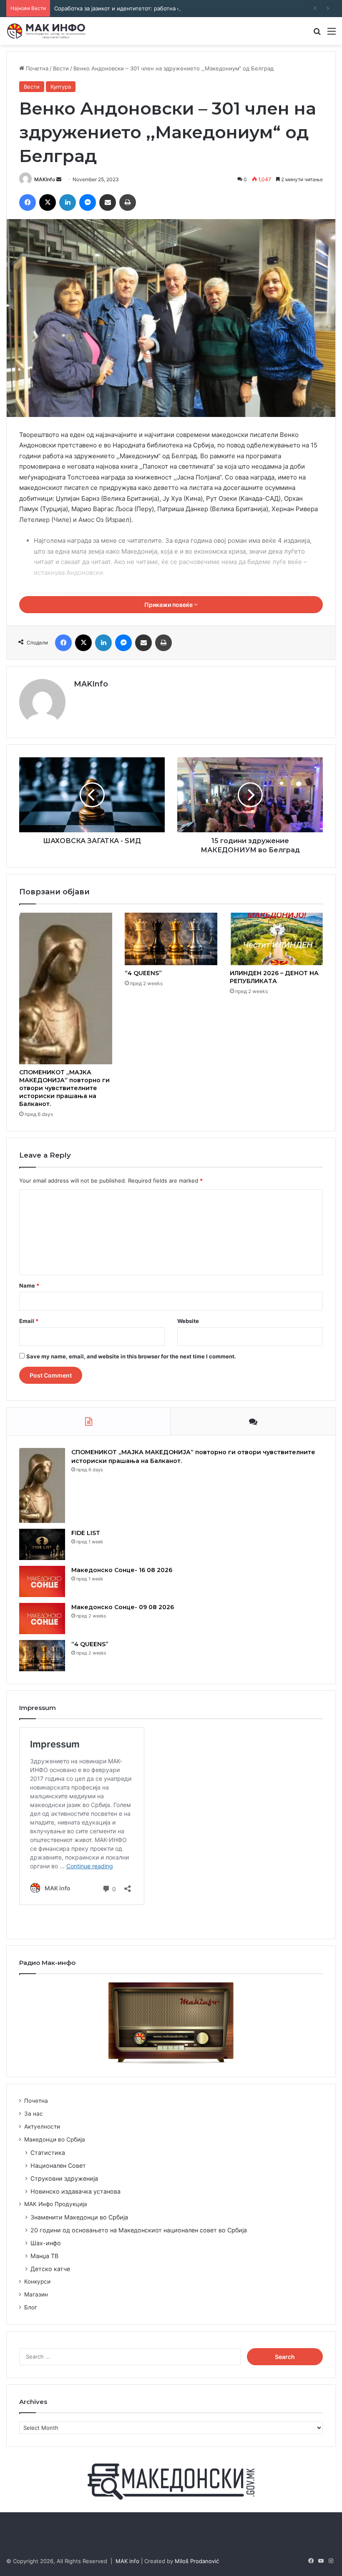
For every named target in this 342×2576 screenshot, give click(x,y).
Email (29, 1321)
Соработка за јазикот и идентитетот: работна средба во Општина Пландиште (158, 8)
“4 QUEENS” (143, 973)
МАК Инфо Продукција (56, 2204)
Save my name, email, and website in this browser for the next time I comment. (131, 1356)
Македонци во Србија (55, 2139)
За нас (34, 2114)
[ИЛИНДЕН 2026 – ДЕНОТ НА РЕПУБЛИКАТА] (276, 939)
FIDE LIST (86, 1533)
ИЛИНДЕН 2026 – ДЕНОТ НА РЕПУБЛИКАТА (274, 977)
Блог (31, 2307)
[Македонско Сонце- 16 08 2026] (42, 1581)
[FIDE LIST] (42, 1544)
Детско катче (50, 2269)
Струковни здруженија (64, 2178)
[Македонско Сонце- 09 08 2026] (42, 1619)
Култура (61, 87)
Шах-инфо (46, 2243)
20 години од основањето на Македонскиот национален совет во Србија (139, 2230)
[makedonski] (171, 2481)
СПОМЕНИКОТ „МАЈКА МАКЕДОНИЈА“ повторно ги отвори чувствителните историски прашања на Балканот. (64, 1088)
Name (29, 1286)
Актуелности (42, 2127)
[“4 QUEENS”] (171, 939)
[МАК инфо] (46, 31)
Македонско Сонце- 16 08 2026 (122, 1570)
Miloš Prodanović (197, 2561)
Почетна (36, 68)
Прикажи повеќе (169, 605)
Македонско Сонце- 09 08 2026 (123, 1607)
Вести (61, 68)
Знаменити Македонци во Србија (79, 2217)
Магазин (36, 2294)
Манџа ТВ (44, 2256)
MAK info (127, 2561)
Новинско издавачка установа (75, 2191)
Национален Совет (58, 2165)
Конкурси (37, 2281)
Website (188, 1321)
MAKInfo (45, 179)
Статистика (48, 2153)
